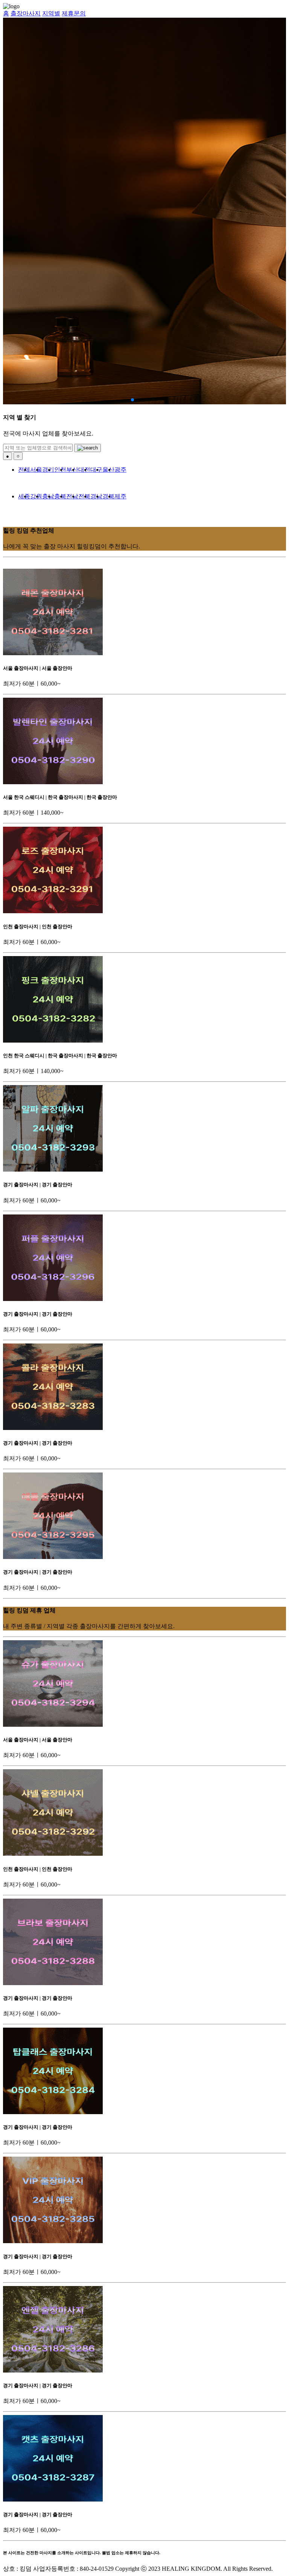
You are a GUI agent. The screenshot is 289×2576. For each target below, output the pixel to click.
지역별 (51, 13)
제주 (120, 496)
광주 (120, 470)
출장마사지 (26, 13)
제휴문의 (74, 13)
